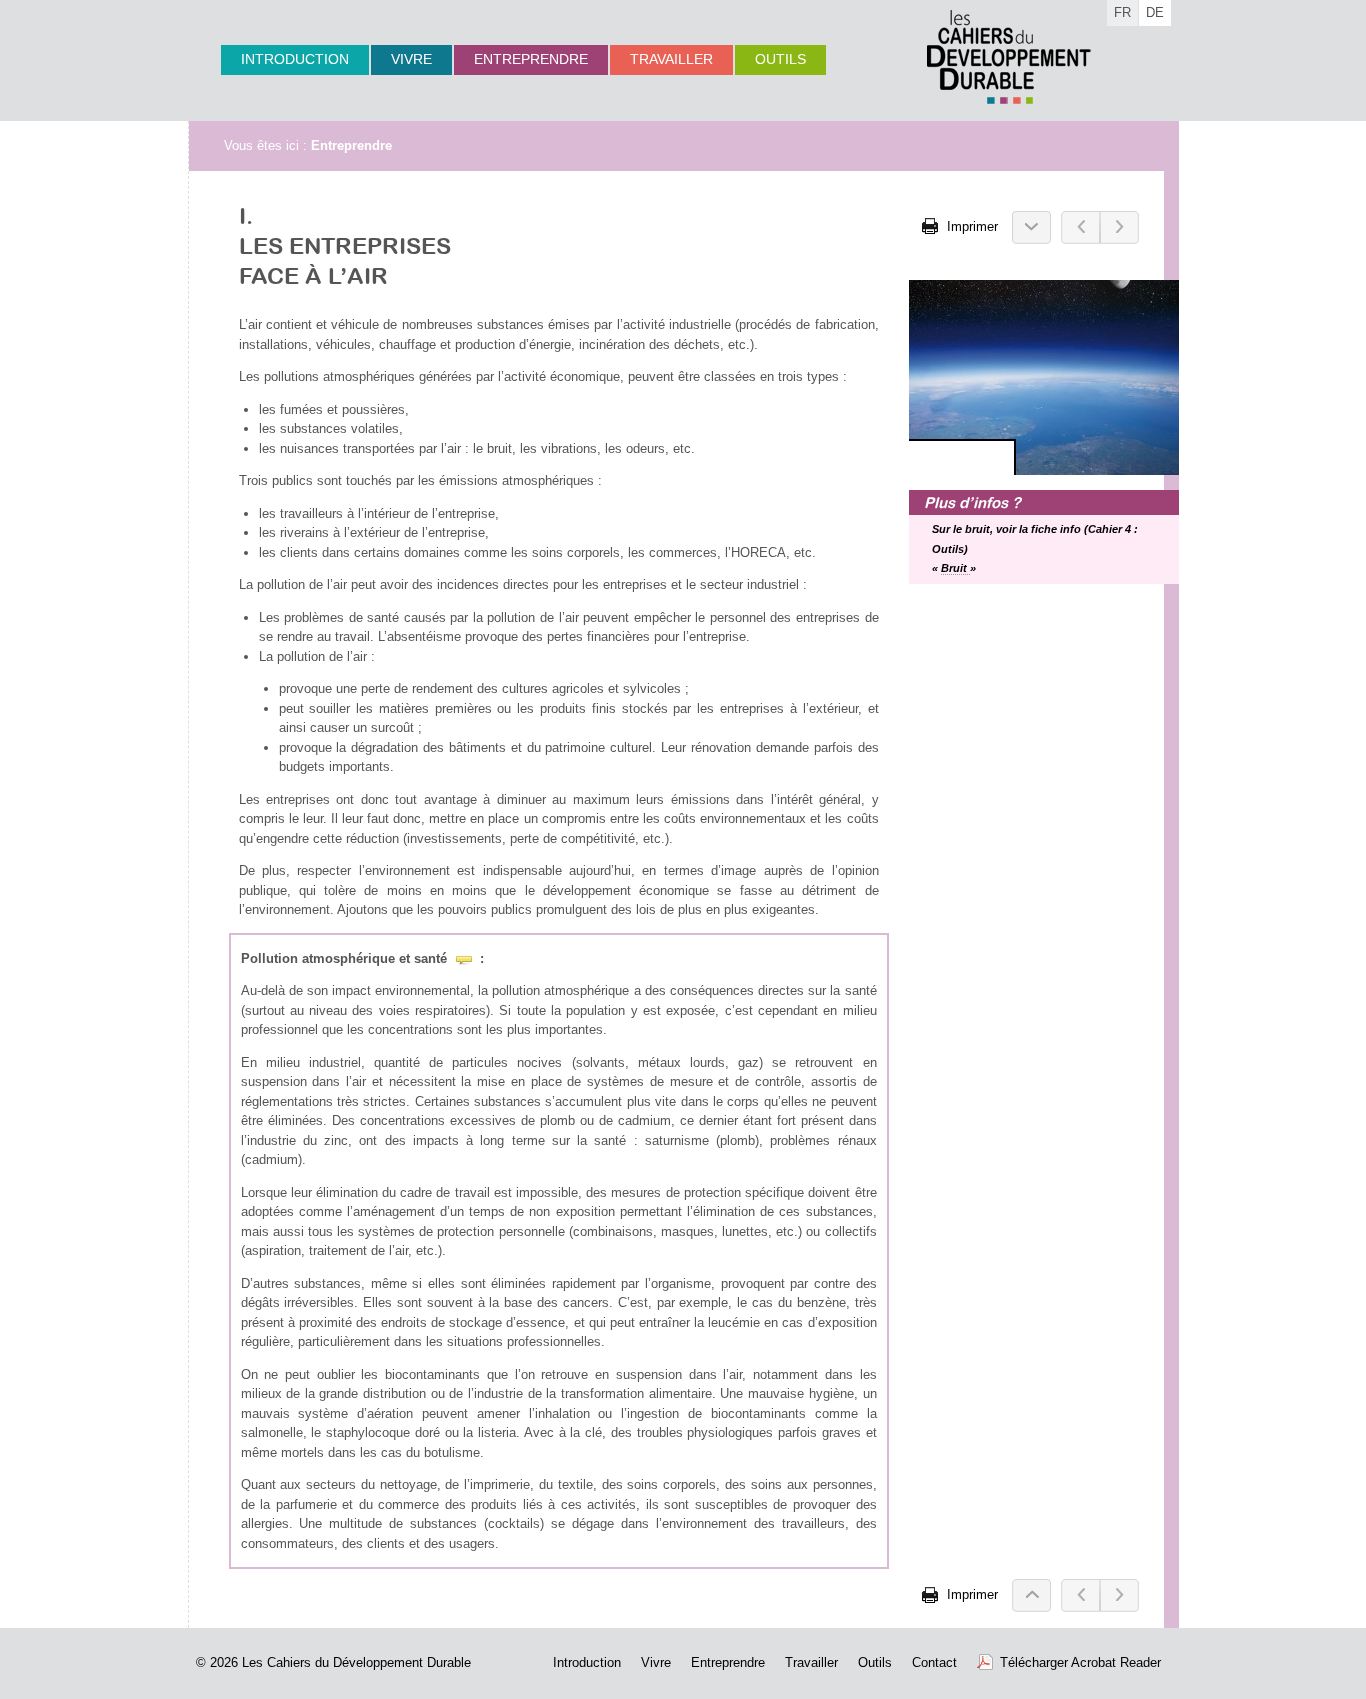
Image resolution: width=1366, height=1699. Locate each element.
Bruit (955, 568)
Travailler (671, 59)
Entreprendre (531, 59)
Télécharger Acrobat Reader (1080, 1662)
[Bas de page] (1031, 227)
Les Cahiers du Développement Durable (356, 1662)
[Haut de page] (1031, 1595)
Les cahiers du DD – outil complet (1009, 57)
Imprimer (970, 226)
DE (1155, 12)
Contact (934, 1662)
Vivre (411, 59)
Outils (780, 59)
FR (1122, 12)
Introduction (295, 59)
